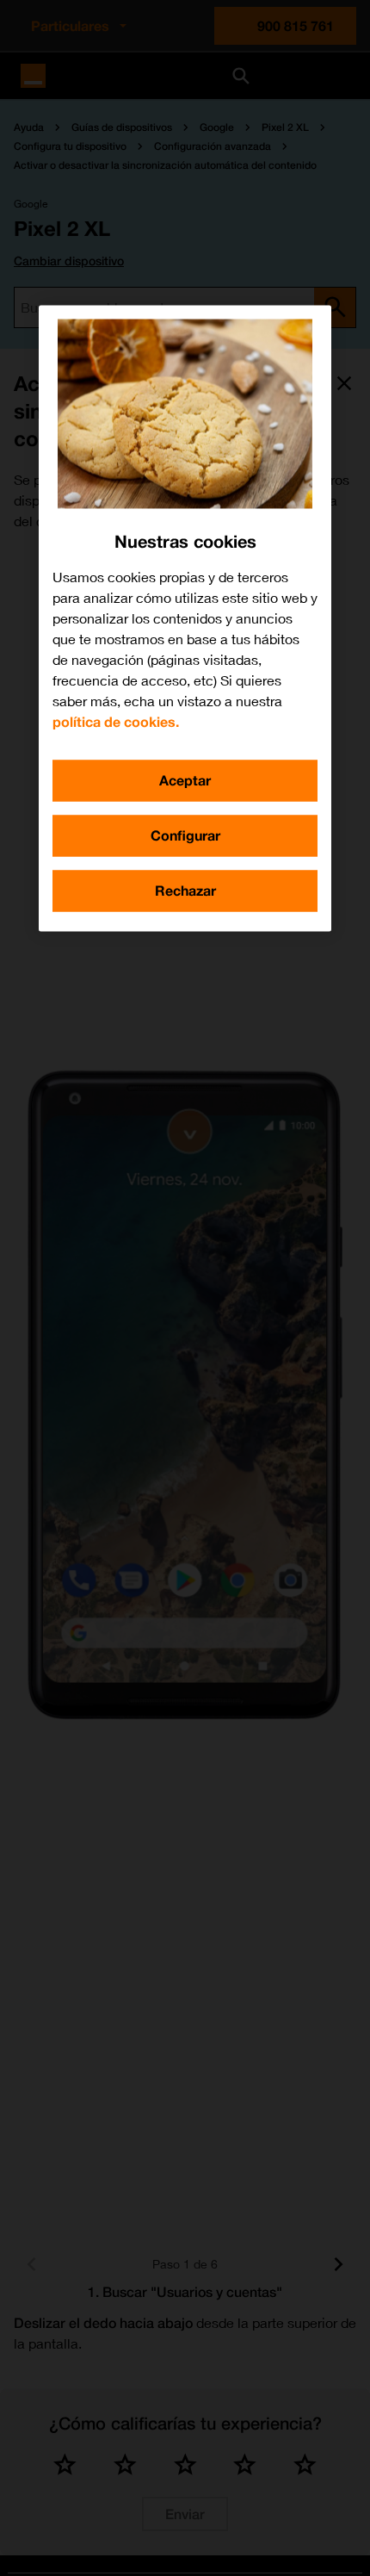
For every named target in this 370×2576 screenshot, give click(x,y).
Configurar (185, 835)
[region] (185, 618)
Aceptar (185, 780)
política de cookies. (116, 721)
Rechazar (185, 890)
